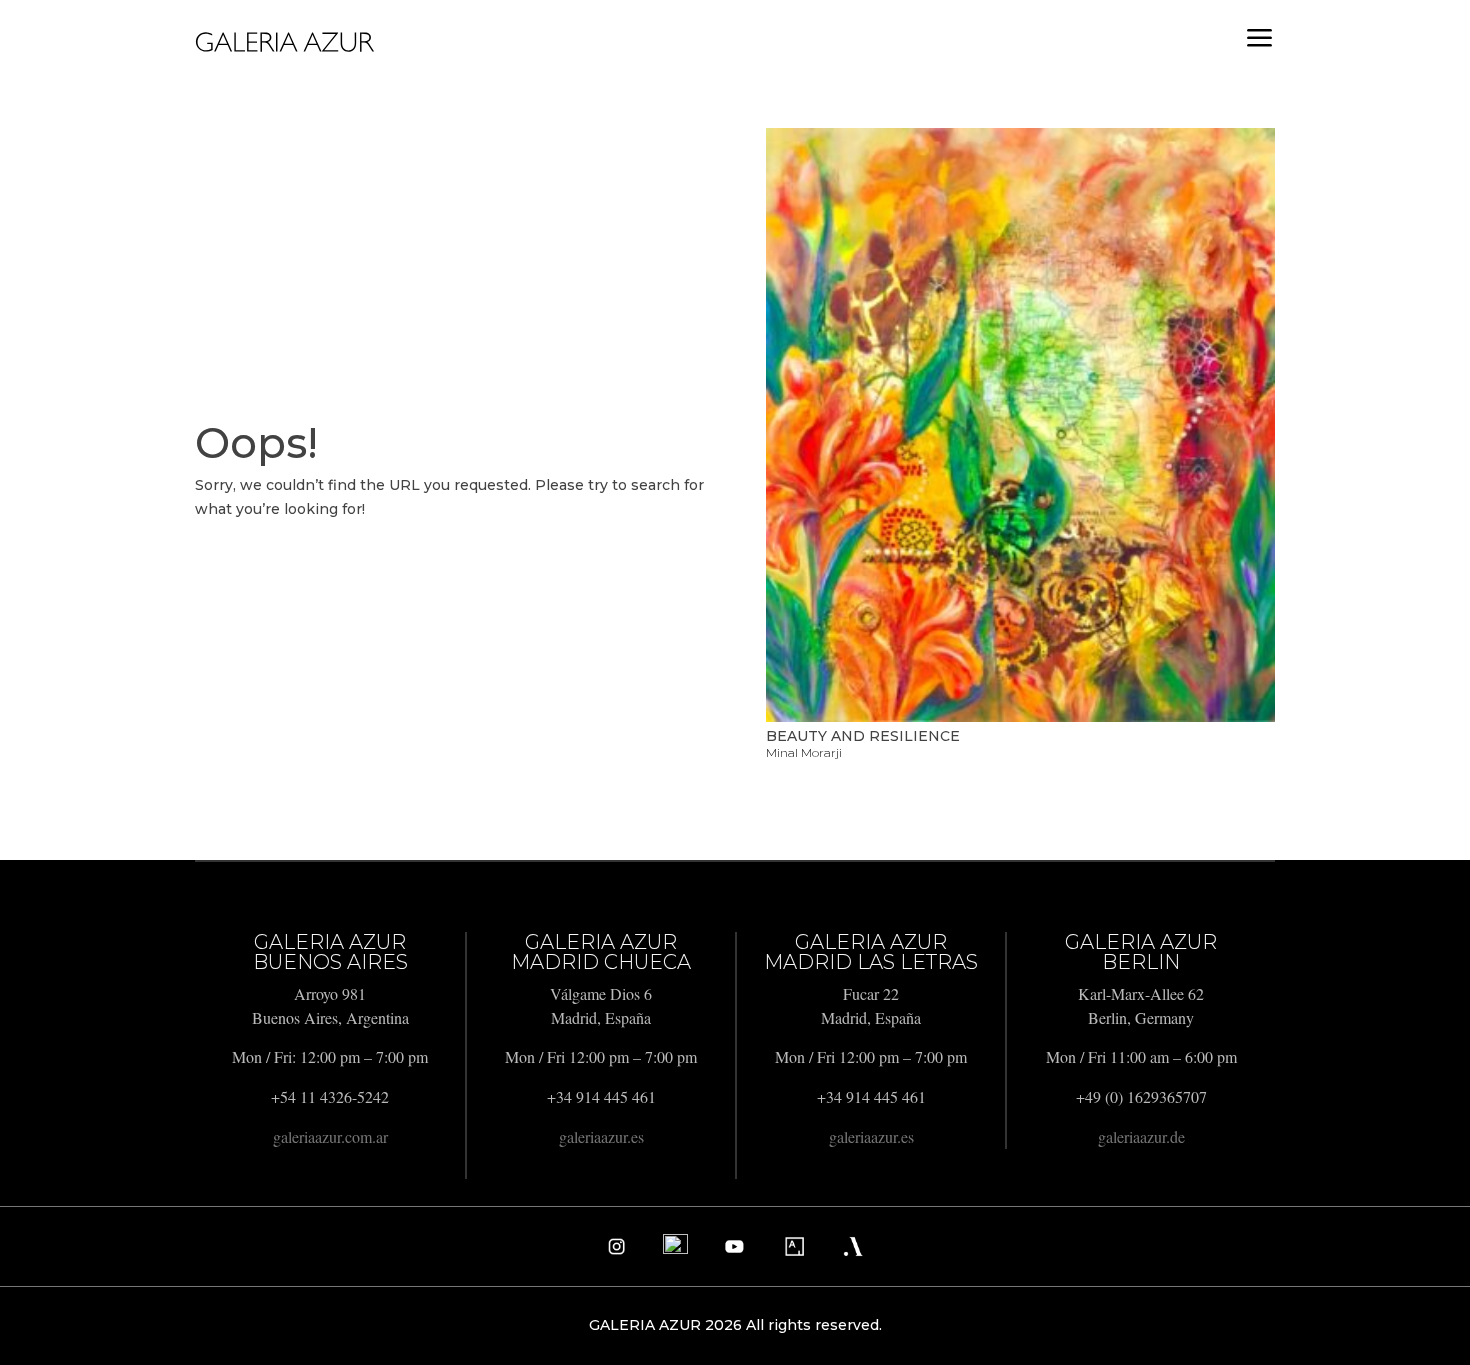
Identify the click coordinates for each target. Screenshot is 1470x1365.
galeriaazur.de (1141, 1136)
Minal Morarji (804, 752)
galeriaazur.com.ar (330, 1136)
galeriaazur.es (601, 1136)
